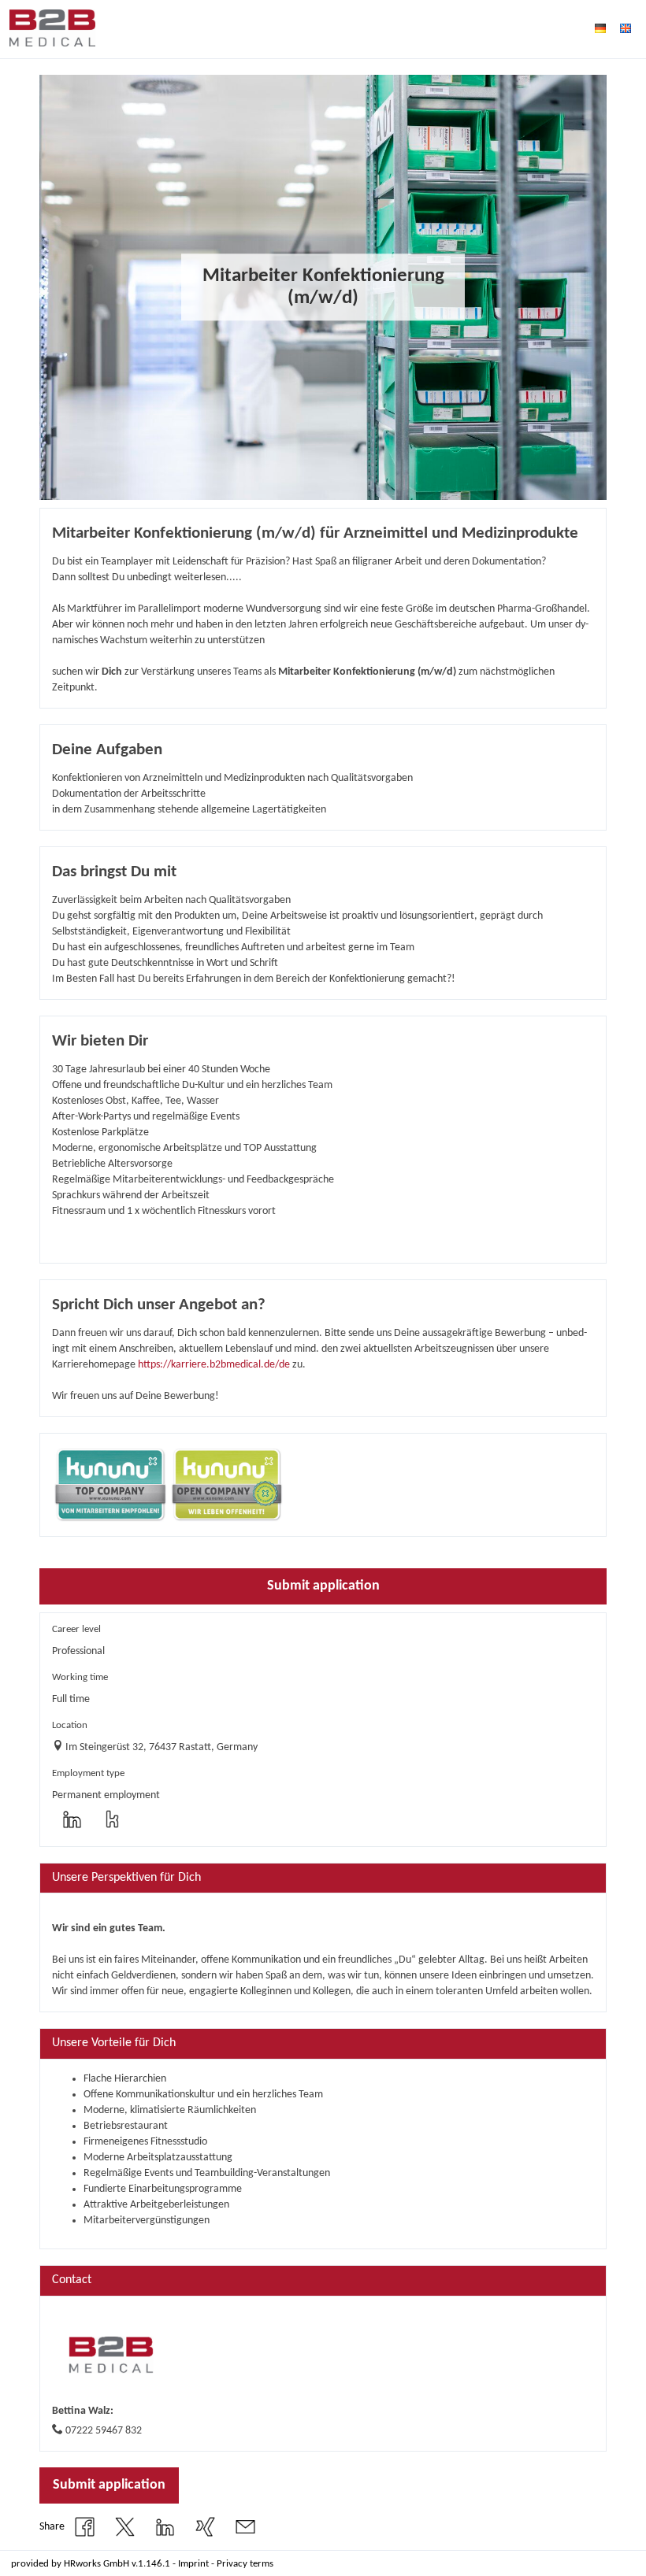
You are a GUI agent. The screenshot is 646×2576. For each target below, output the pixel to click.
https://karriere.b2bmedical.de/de (214, 1365)
